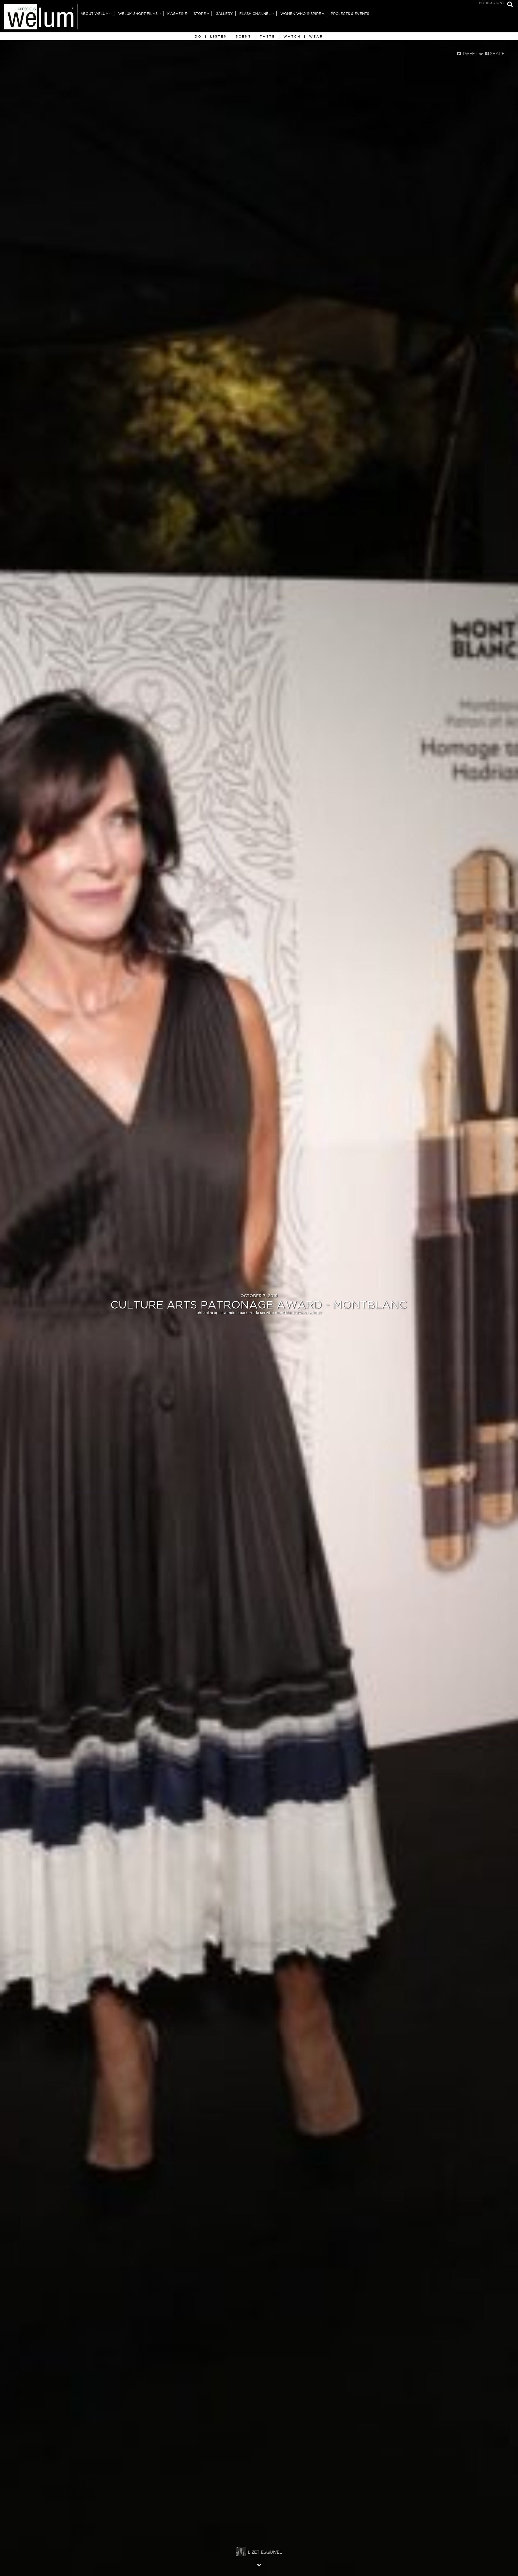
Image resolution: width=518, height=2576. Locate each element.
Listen (219, 36)
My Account (492, 3)
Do (198, 36)
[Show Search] (509, 5)
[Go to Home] (39, 18)
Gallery (224, 14)
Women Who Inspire (301, 14)
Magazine (177, 14)
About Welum (94, 14)
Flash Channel (255, 14)
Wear (316, 36)
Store (200, 14)
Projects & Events (350, 14)
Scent (244, 36)
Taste (267, 36)
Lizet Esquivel (265, 2552)
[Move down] (259, 2565)
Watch (292, 36)
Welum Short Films (138, 14)
